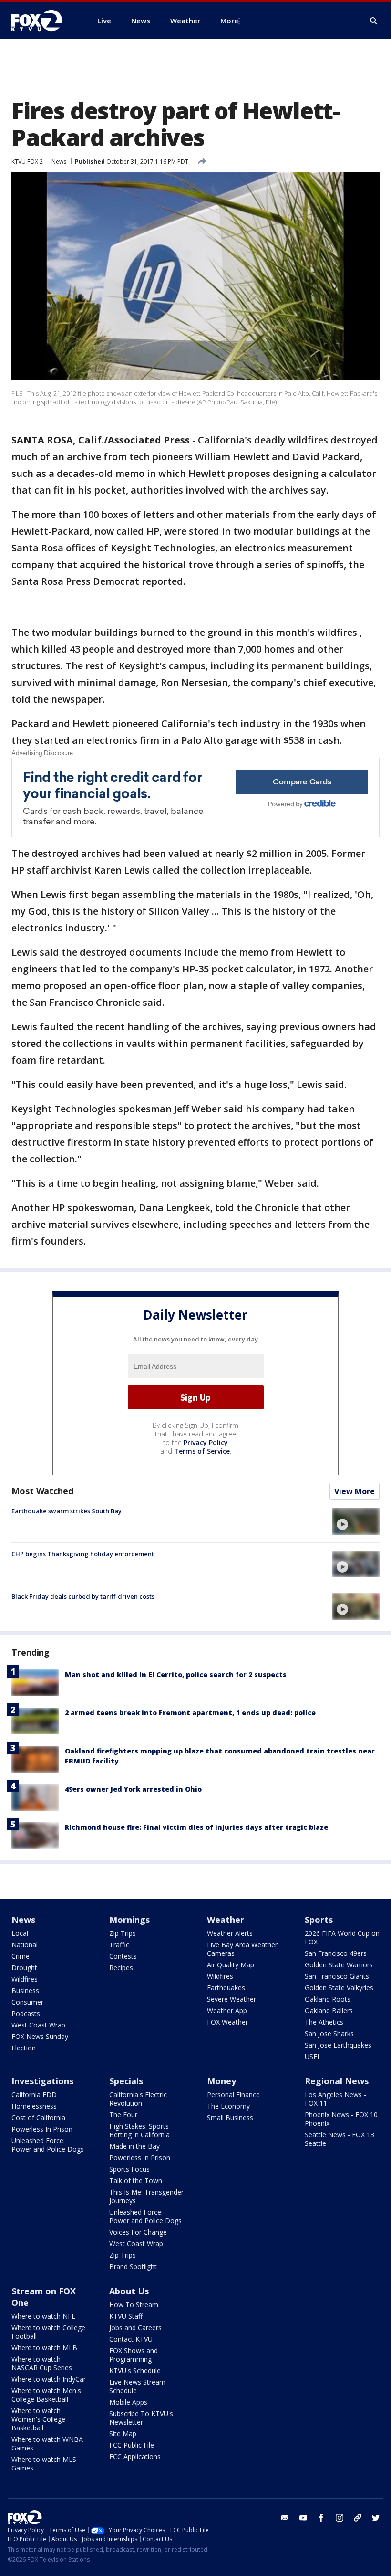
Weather (226, 1920)
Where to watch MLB (44, 2348)
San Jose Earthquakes (338, 2045)
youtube (303, 2518)
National (25, 1945)
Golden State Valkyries (339, 1988)
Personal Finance (233, 2095)
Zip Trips (123, 1933)
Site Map (123, 2433)
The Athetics (324, 2022)
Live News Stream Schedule (137, 2386)
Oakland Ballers (329, 2011)
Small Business (230, 2117)
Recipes (121, 1968)
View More (355, 1491)
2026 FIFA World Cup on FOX (342, 1937)
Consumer (27, 2002)
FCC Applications (135, 2456)
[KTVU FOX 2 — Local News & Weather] (43, 21)
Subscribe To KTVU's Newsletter (141, 2418)
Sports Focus (129, 2169)
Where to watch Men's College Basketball (46, 2395)
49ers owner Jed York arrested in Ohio (133, 1789)
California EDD (34, 2095)
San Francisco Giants (337, 1976)
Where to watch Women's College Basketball (38, 2419)
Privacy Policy (206, 1442)
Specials (126, 2081)
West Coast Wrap (38, 2025)
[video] (356, 1521)
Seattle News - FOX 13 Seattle (340, 2139)
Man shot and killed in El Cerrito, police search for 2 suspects (176, 1674)
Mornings (129, 1920)
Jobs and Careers (135, 2328)
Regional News (337, 2081)
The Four (123, 2115)
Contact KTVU (131, 2339)
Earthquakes (226, 1988)
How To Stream (134, 2305)
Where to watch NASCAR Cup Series (42, 2363)
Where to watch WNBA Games (47, 2444)
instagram (340, 2518)
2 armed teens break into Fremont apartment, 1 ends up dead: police (190, 1713)
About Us (129, 2291)
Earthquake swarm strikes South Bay (67, 1511)
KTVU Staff (126, 2316)
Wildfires (25, 1979)
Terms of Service (202, 1451)
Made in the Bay (134, 2146)
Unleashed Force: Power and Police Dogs (48, 2145)
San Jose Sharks (329, 2033)
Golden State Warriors (339, 1965)
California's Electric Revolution (138, 2099)
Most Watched (42, 1491)
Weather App (227, 2011)
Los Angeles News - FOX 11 (335, 2099)
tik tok (358, 2518)
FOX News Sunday (40, 2036)
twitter (376, 2518)
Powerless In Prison (42, 2129)
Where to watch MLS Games (44, 2464)
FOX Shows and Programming (134, 2355)
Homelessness (34, 2106)
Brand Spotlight (133, 2266)
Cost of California (38, 2117)
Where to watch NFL (43, 2316)
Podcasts (26, 2013)
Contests (123, 1956)
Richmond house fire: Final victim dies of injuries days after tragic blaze (196, 1827)
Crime (21, 1956)
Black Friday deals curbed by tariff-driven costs (83, 1596)
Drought (24, 1968)
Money (221, 2081)
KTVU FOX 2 (27, 162)
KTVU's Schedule (135, 2370)
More (229, 21)
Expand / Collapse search (374, 21)
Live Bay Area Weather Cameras (242, 1949)
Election (24, 2048)
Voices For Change (138, 2232)
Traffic (119, 1945)
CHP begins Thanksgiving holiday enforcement (83, 1554)
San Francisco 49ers (336, 1953)
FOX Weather (227, 2022)
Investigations (42, 2081)
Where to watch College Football (48, 2332)
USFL (313, 2056)
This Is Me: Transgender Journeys (146, 2196)
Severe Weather (232, 1999)
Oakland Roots (328, 1999)
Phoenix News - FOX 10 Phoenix (341, 2119)
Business (25, 1990)
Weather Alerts (230, 1933)
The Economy (228, 2106)
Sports (319, 1920)
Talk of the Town (136, 2180)
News (59, 162)
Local (20, 1933)
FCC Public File (132, 2445)
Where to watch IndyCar (49, 2379)
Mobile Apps (128, 2402)
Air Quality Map (231, 1965)
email (285, 2518)
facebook (321, 2518)
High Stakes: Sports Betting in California (139, 2130)
